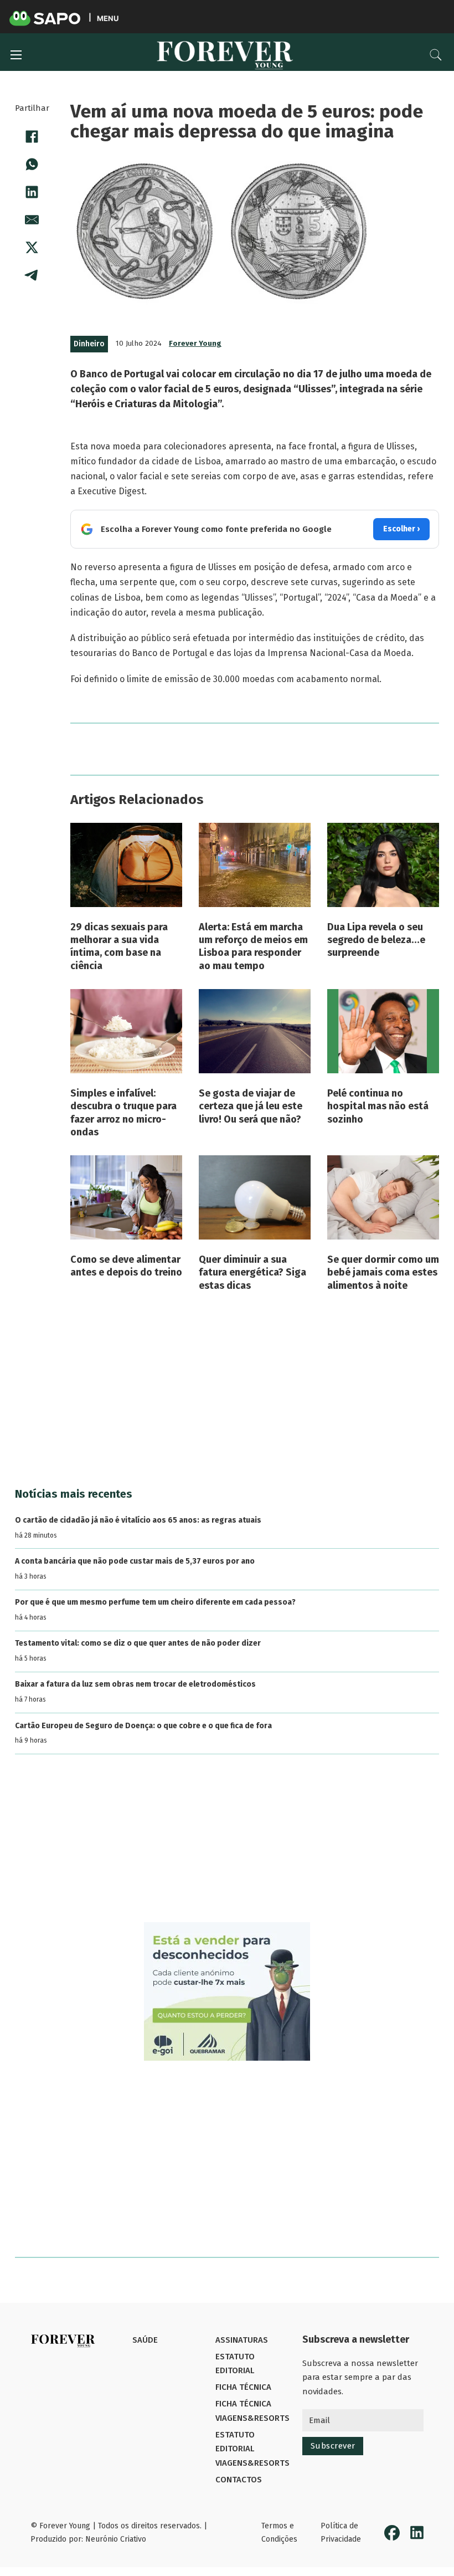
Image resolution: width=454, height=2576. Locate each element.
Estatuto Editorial (235, 2364)
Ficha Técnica (243, 2387)
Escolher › (401, 529)
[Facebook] (32, 137)
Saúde (145, 2340)
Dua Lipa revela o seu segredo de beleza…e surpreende (376, 940)
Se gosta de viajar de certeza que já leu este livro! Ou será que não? (251, 1106)
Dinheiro (89, 344)
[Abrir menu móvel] (16, 55)
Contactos (239, 2480)
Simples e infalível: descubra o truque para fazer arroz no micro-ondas (123, 1113)
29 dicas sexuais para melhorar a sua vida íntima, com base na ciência (119, 946)
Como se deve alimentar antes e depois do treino (126, 1266)
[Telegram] (32, 275)
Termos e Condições (279, 2533)
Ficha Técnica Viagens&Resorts (252, 2411)
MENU (108, 18)
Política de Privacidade (341, 2533)
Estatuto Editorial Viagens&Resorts (252, 2449)
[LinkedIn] (32, 192)
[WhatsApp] (32, 165)
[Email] (32, 220)
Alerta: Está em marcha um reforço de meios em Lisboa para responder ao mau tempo (253, 946)
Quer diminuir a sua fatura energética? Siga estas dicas (252, 1272)
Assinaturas (242, 2340)
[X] (32, 248)
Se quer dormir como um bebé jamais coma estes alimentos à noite (383, 1272)
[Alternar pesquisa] (436, 55)
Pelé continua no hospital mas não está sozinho (378, 1106)
